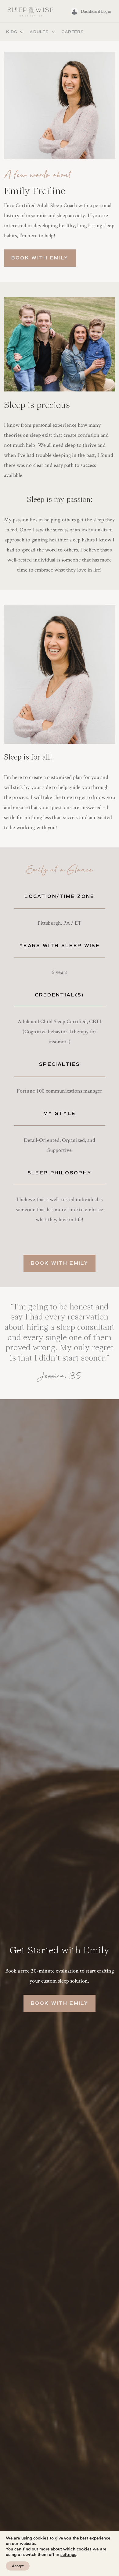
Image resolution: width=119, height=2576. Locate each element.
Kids (12, 32)
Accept (18, 2566)
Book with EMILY (60, 1263)
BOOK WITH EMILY (40, 258)
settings (68, 2555)
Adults (39, 32)
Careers (72, 32)
